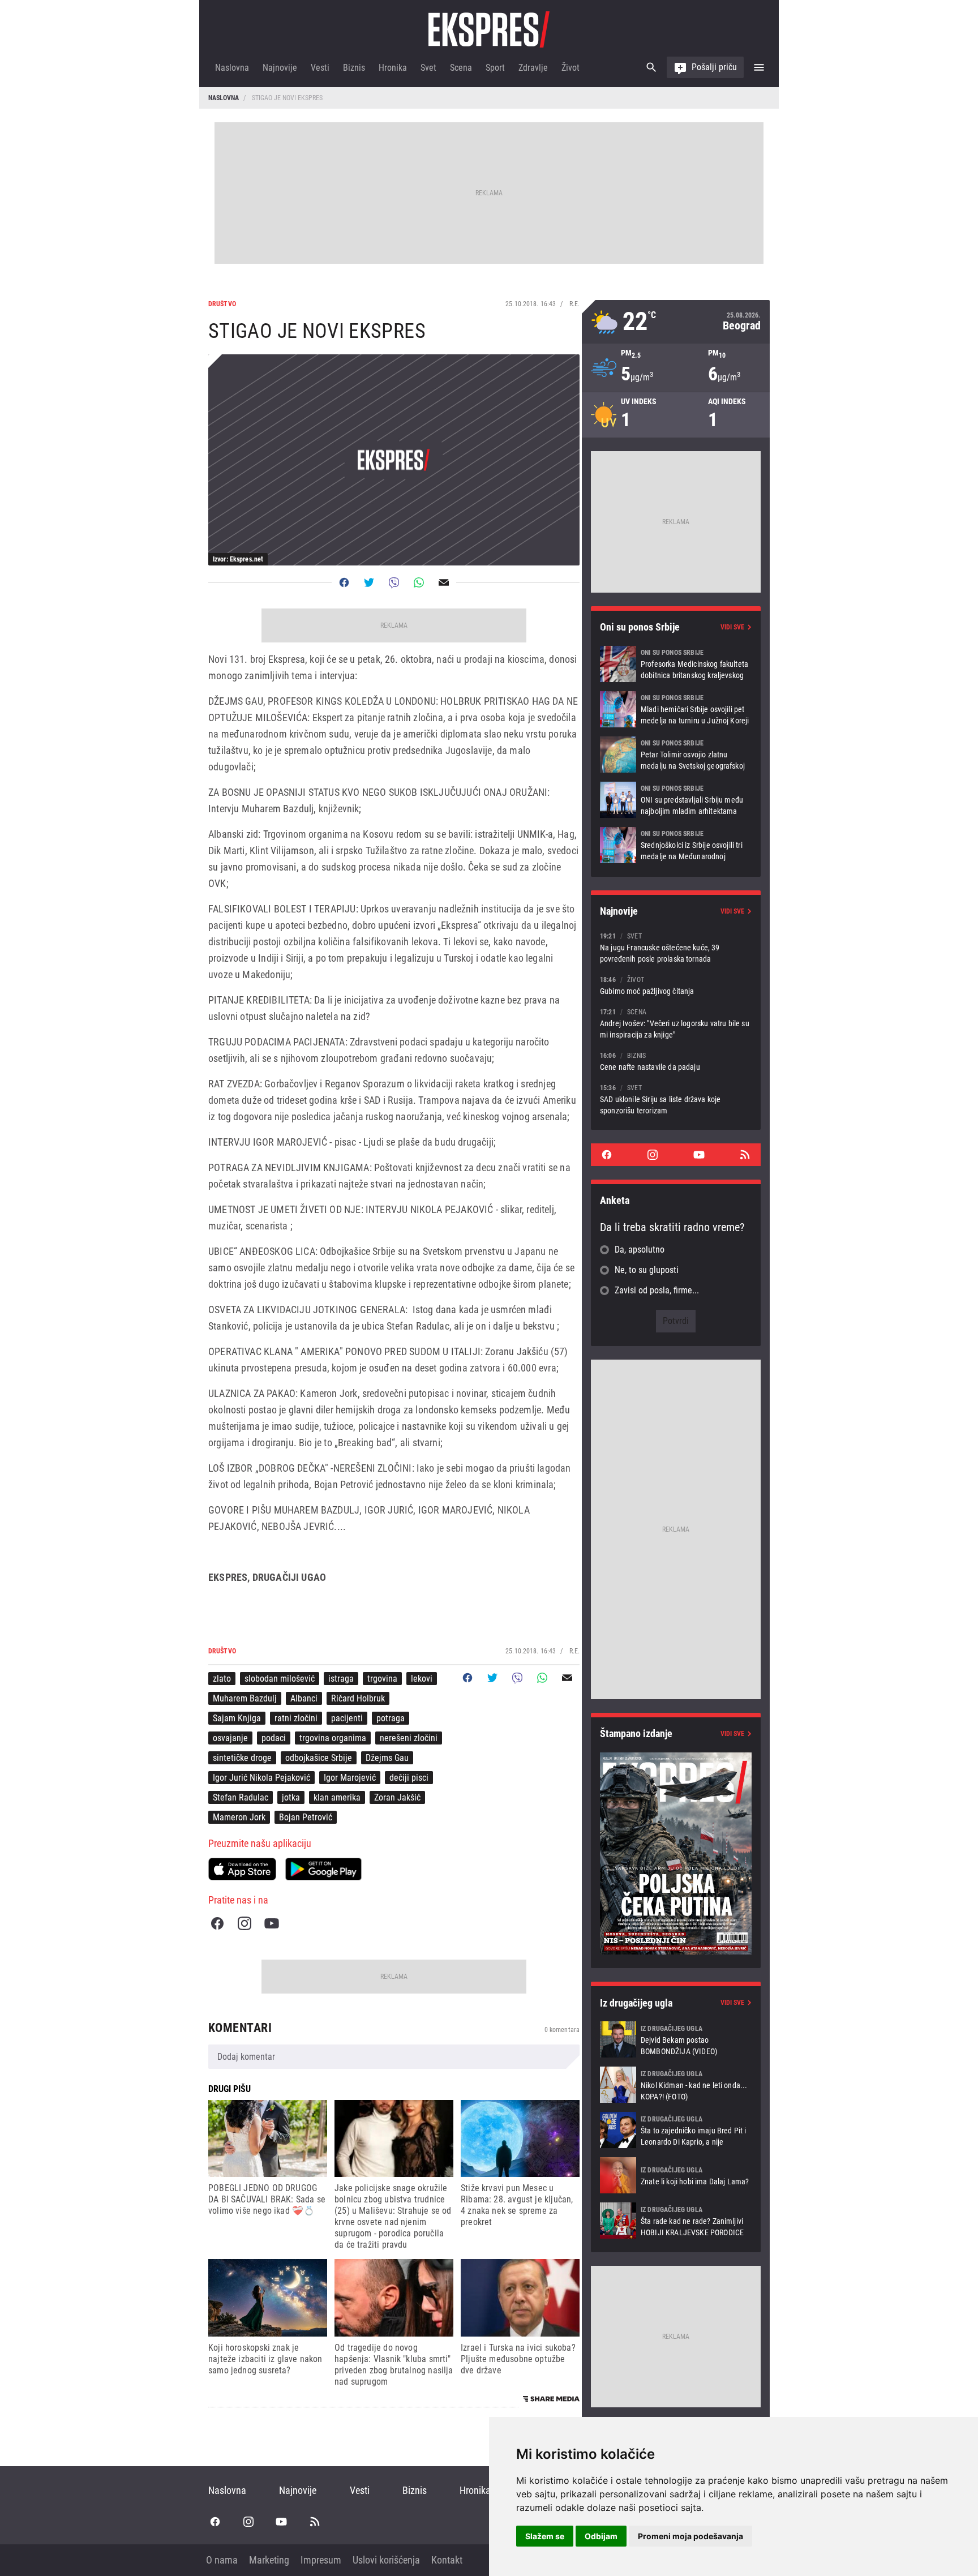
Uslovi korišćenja (386, 2560)
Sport (495, 68)
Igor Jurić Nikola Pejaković (261, 1778)
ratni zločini (296, 1718)
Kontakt (447, 2560)
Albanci (304, 1698)
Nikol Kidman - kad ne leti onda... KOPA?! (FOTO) (676, 2085)
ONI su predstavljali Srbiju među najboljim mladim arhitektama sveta (676, 800)
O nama (222, 2560)
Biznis (354, 68)
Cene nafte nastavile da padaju (676, 1061)
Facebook (217, 1923)
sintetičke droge (242, 1758)
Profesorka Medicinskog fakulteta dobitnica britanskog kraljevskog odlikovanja (676, 664)
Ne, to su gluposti (647, 1270)
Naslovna (232, 68)
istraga (341, 1679)
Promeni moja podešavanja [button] (690, 2536)
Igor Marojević (350, 1778)
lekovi (422, 1679)
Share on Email (444, 582)
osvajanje (230, 1738)
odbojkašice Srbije (319, 1758)
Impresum (321, 2560)
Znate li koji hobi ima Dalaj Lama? (676, 2175)
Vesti (320, 68)
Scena (461, 68)
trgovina (382, 1679)
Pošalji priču (714, 67)
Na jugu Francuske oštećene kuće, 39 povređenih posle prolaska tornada (676, 947)
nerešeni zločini (409, 1738)
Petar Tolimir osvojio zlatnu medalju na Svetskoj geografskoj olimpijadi (676, 755)
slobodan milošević (280, 1679)
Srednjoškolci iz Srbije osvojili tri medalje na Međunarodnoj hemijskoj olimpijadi (676, 845)
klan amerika (337, 1797)
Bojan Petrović (306, 1817)
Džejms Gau (387, 1758)
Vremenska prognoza (676, 322)
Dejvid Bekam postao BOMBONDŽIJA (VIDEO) (676, 2039)
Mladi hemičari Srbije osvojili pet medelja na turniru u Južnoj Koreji (676, 709)
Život (570, 68)
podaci (274, 1738)
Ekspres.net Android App (323, 1869)
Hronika (393, 68)
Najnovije (280, 68)
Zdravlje (533, 68)
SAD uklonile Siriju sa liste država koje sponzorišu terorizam (676, 1099)
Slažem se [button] (545, 2536)
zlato (222, 1679)
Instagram (244, 1923)
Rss (745, 1155)
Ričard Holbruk (358, 1698)
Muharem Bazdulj (245, 1698)
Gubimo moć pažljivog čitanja (676, 985)
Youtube (272, 1923)
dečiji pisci (409, 1778)
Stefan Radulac (241, 1797)
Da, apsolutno (640, 1250)
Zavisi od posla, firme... (657, 1290)
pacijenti (347, 1718)
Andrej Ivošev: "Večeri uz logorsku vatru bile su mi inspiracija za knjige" (676, 1023)
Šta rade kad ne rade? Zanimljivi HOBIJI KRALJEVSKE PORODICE (676, 2221)
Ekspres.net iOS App (242, 1869)
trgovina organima (333, 1738)
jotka (291, 1797)
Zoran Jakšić (397, 1797)
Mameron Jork (239, 1817)
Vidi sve (732, 627)
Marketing (269, 2560)
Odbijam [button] (601, 2536)
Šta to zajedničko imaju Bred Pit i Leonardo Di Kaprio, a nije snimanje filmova (676, 2130)
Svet (428, 68)
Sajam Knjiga (237, 1718)
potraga (391, 1718)
